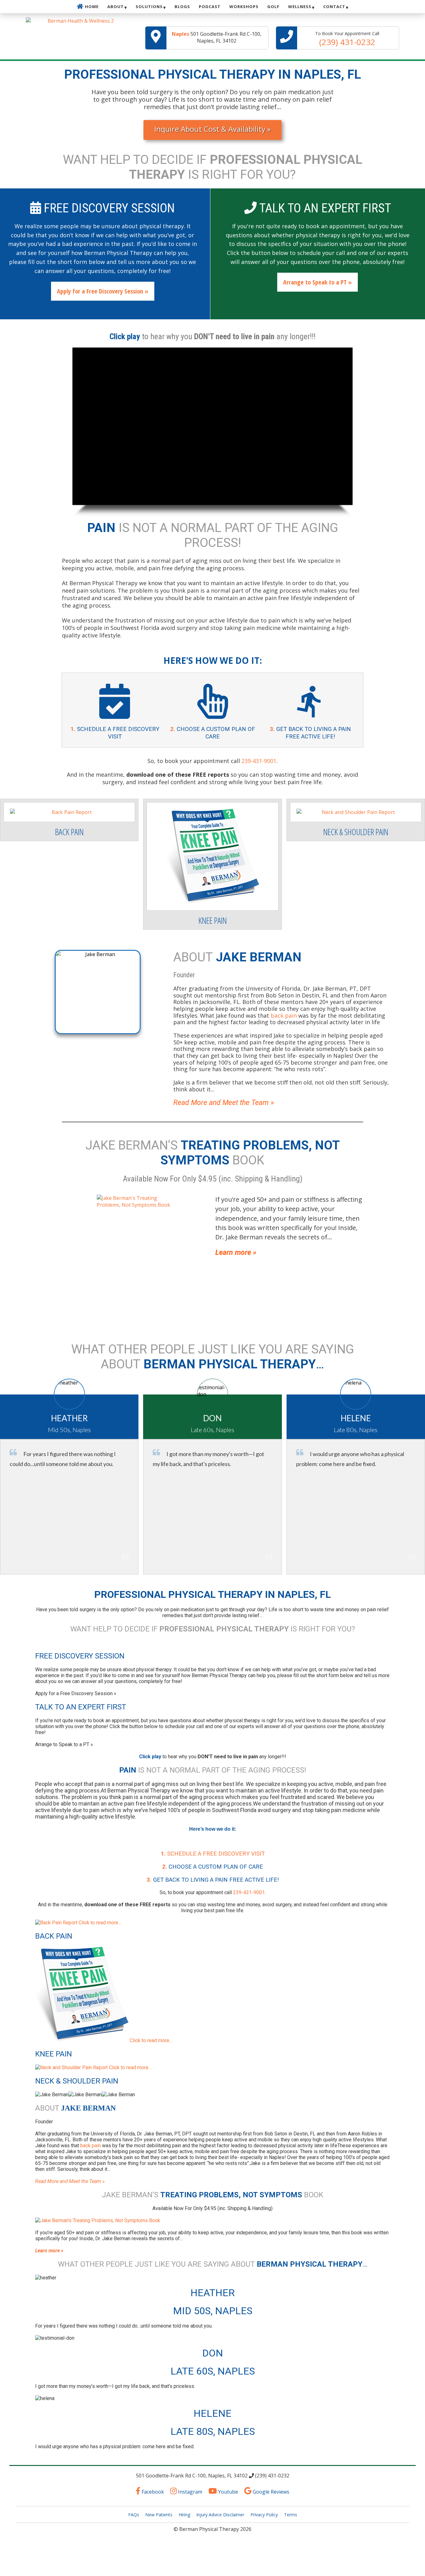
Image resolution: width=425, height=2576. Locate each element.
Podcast (210, 7)
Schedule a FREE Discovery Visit (213, 1854)
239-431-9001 (259, 761)
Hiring (184, 2515)
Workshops (244, 7)
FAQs (134, 2515)
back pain (91, 2146)
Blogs (182, 7)
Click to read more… (99, 1923)
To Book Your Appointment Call (347, 39)
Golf (273, 7)
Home (92, 7)
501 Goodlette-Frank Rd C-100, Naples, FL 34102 (217, 37)
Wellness (300, 7)
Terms (291, 2515)
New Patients (159, 2515)
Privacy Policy (264, 2515)
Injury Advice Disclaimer (220, 2515)
